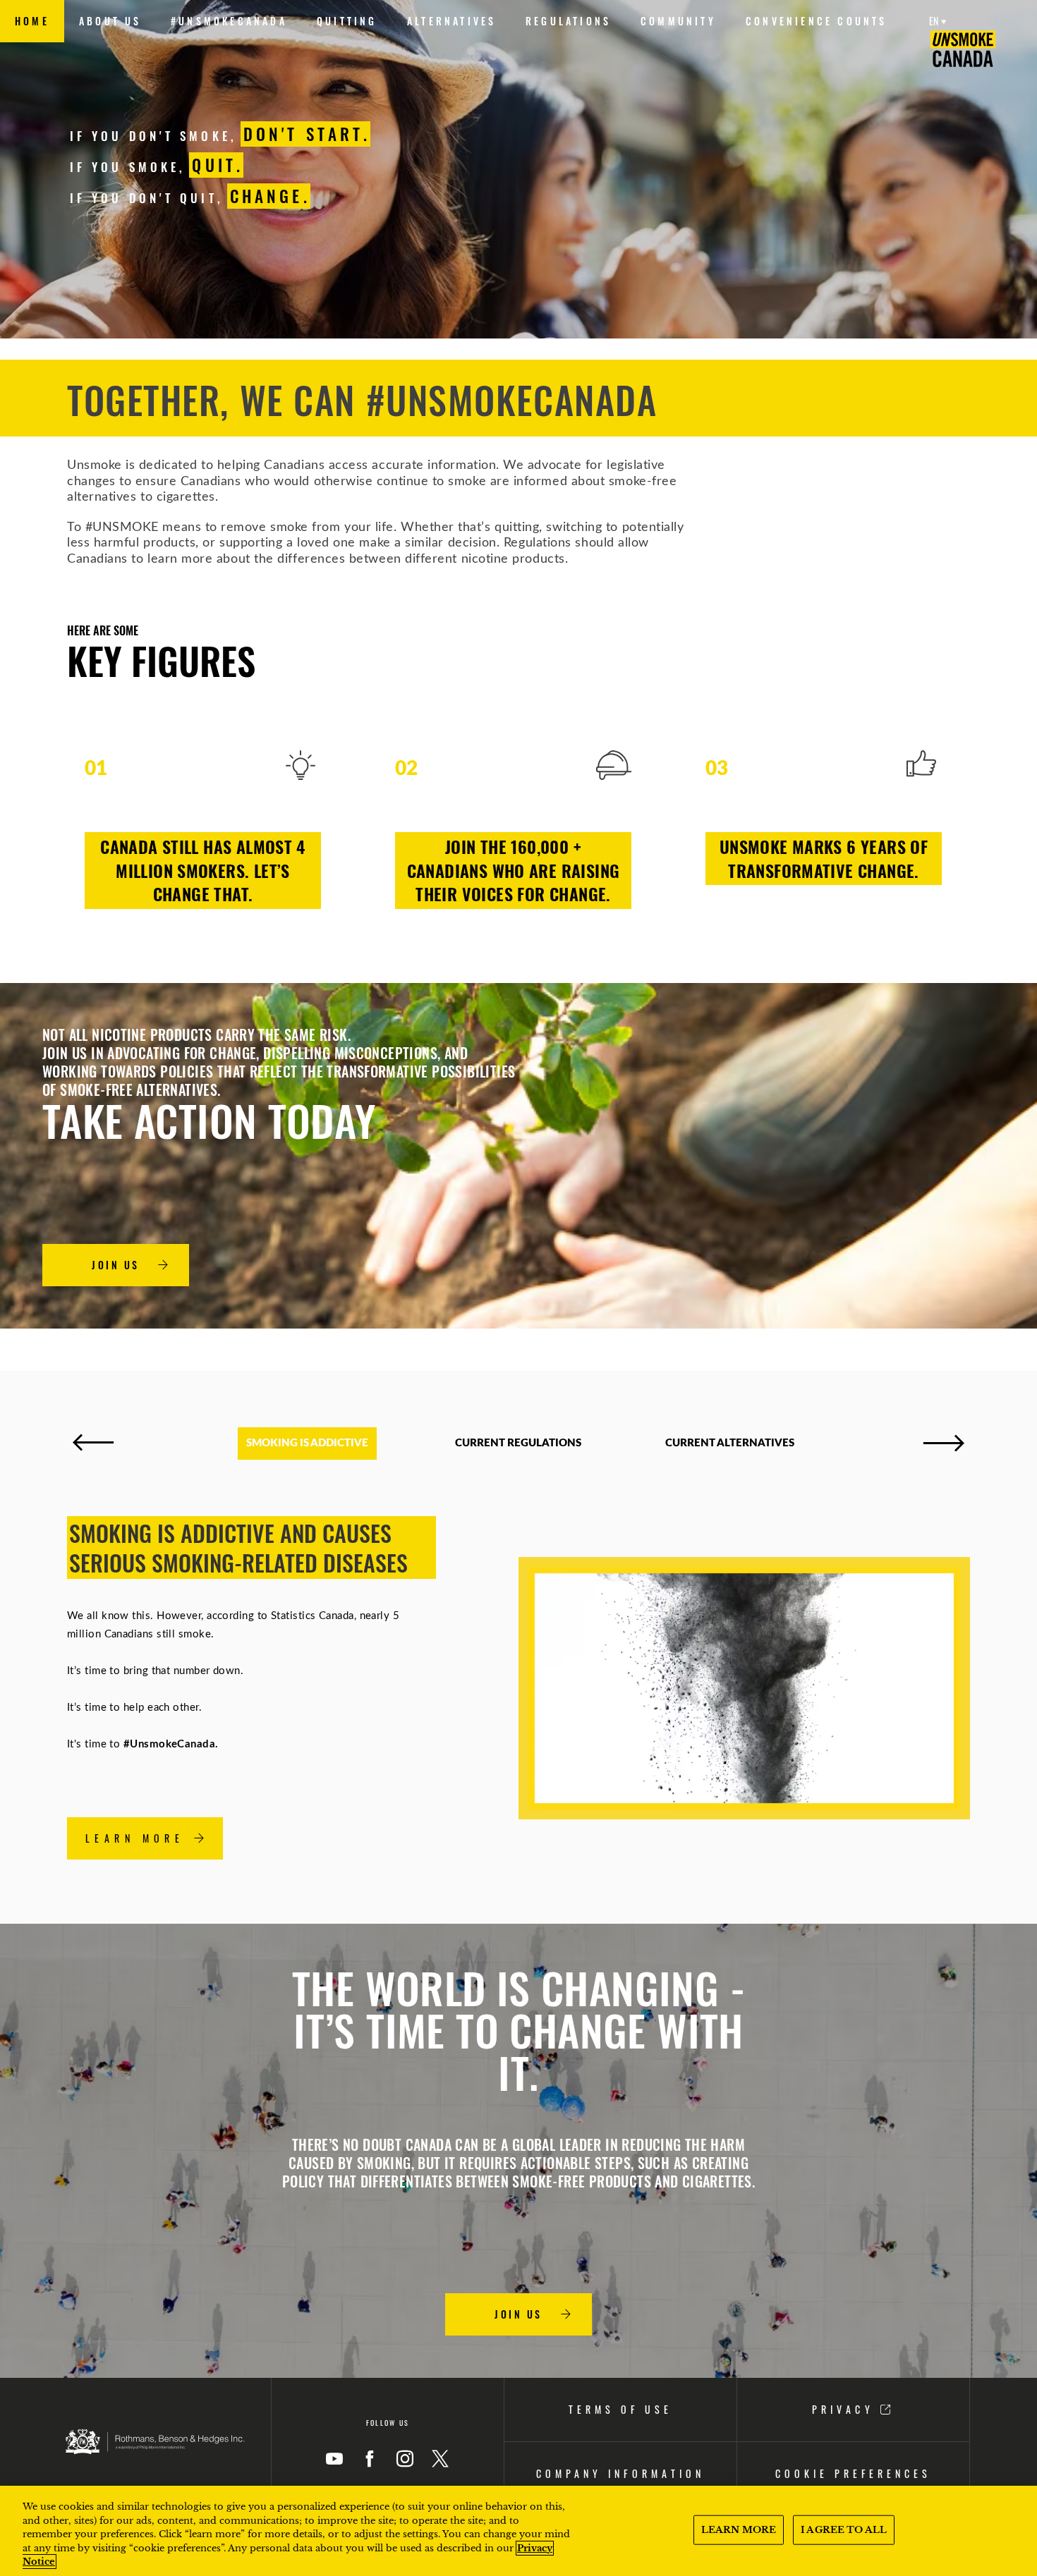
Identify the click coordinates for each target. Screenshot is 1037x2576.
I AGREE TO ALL (844, 2530)
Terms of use (620, 2409)
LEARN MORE (739, 2530)
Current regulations (518, 1443)
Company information (620, 2473)
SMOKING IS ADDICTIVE (307, 1443)
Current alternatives (730, 1443)
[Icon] (334, 2459)
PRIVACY (846, 2409)
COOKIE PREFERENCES (853, 2473)
